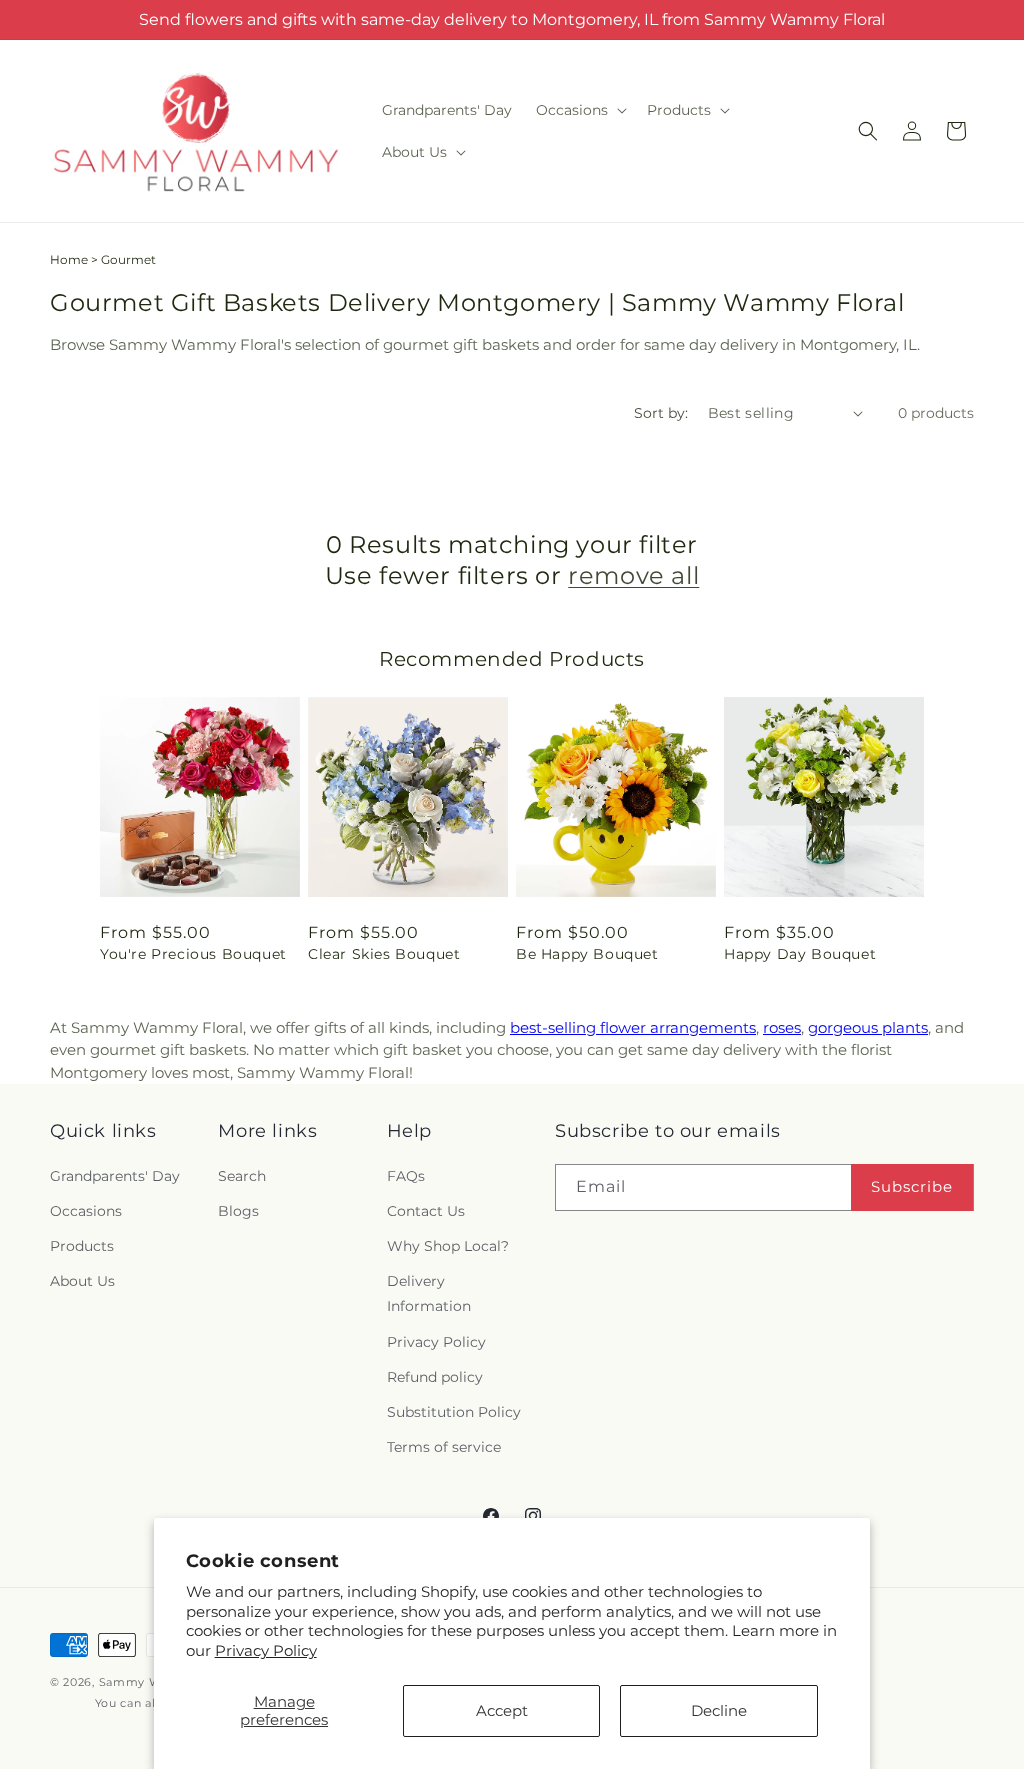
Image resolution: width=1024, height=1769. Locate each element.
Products (82, 1246)
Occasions (86, 1211)
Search (242, 1176)
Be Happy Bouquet (587, 954)
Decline (719, 1710)
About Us (82, 1281)
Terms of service (444, 1447)
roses (782, 1027)
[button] (579, 110)
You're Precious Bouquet (193, 954)
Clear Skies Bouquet (384, 954)
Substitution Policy (454, 1412)
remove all (633, 575)
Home (69, 259)
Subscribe (912, 1186)
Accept (502, 1710)
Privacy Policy (266, 1650)
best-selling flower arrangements (633, 1027)
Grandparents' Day (115, 1176)
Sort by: (661, 413)
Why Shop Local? (448, 1246)
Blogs (238, 1211)
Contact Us (426, 1211)
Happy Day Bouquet (800, 954)
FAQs (406, 1176)
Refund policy (435, 1377)
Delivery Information (429, 1293)
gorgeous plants (868, 1027)
